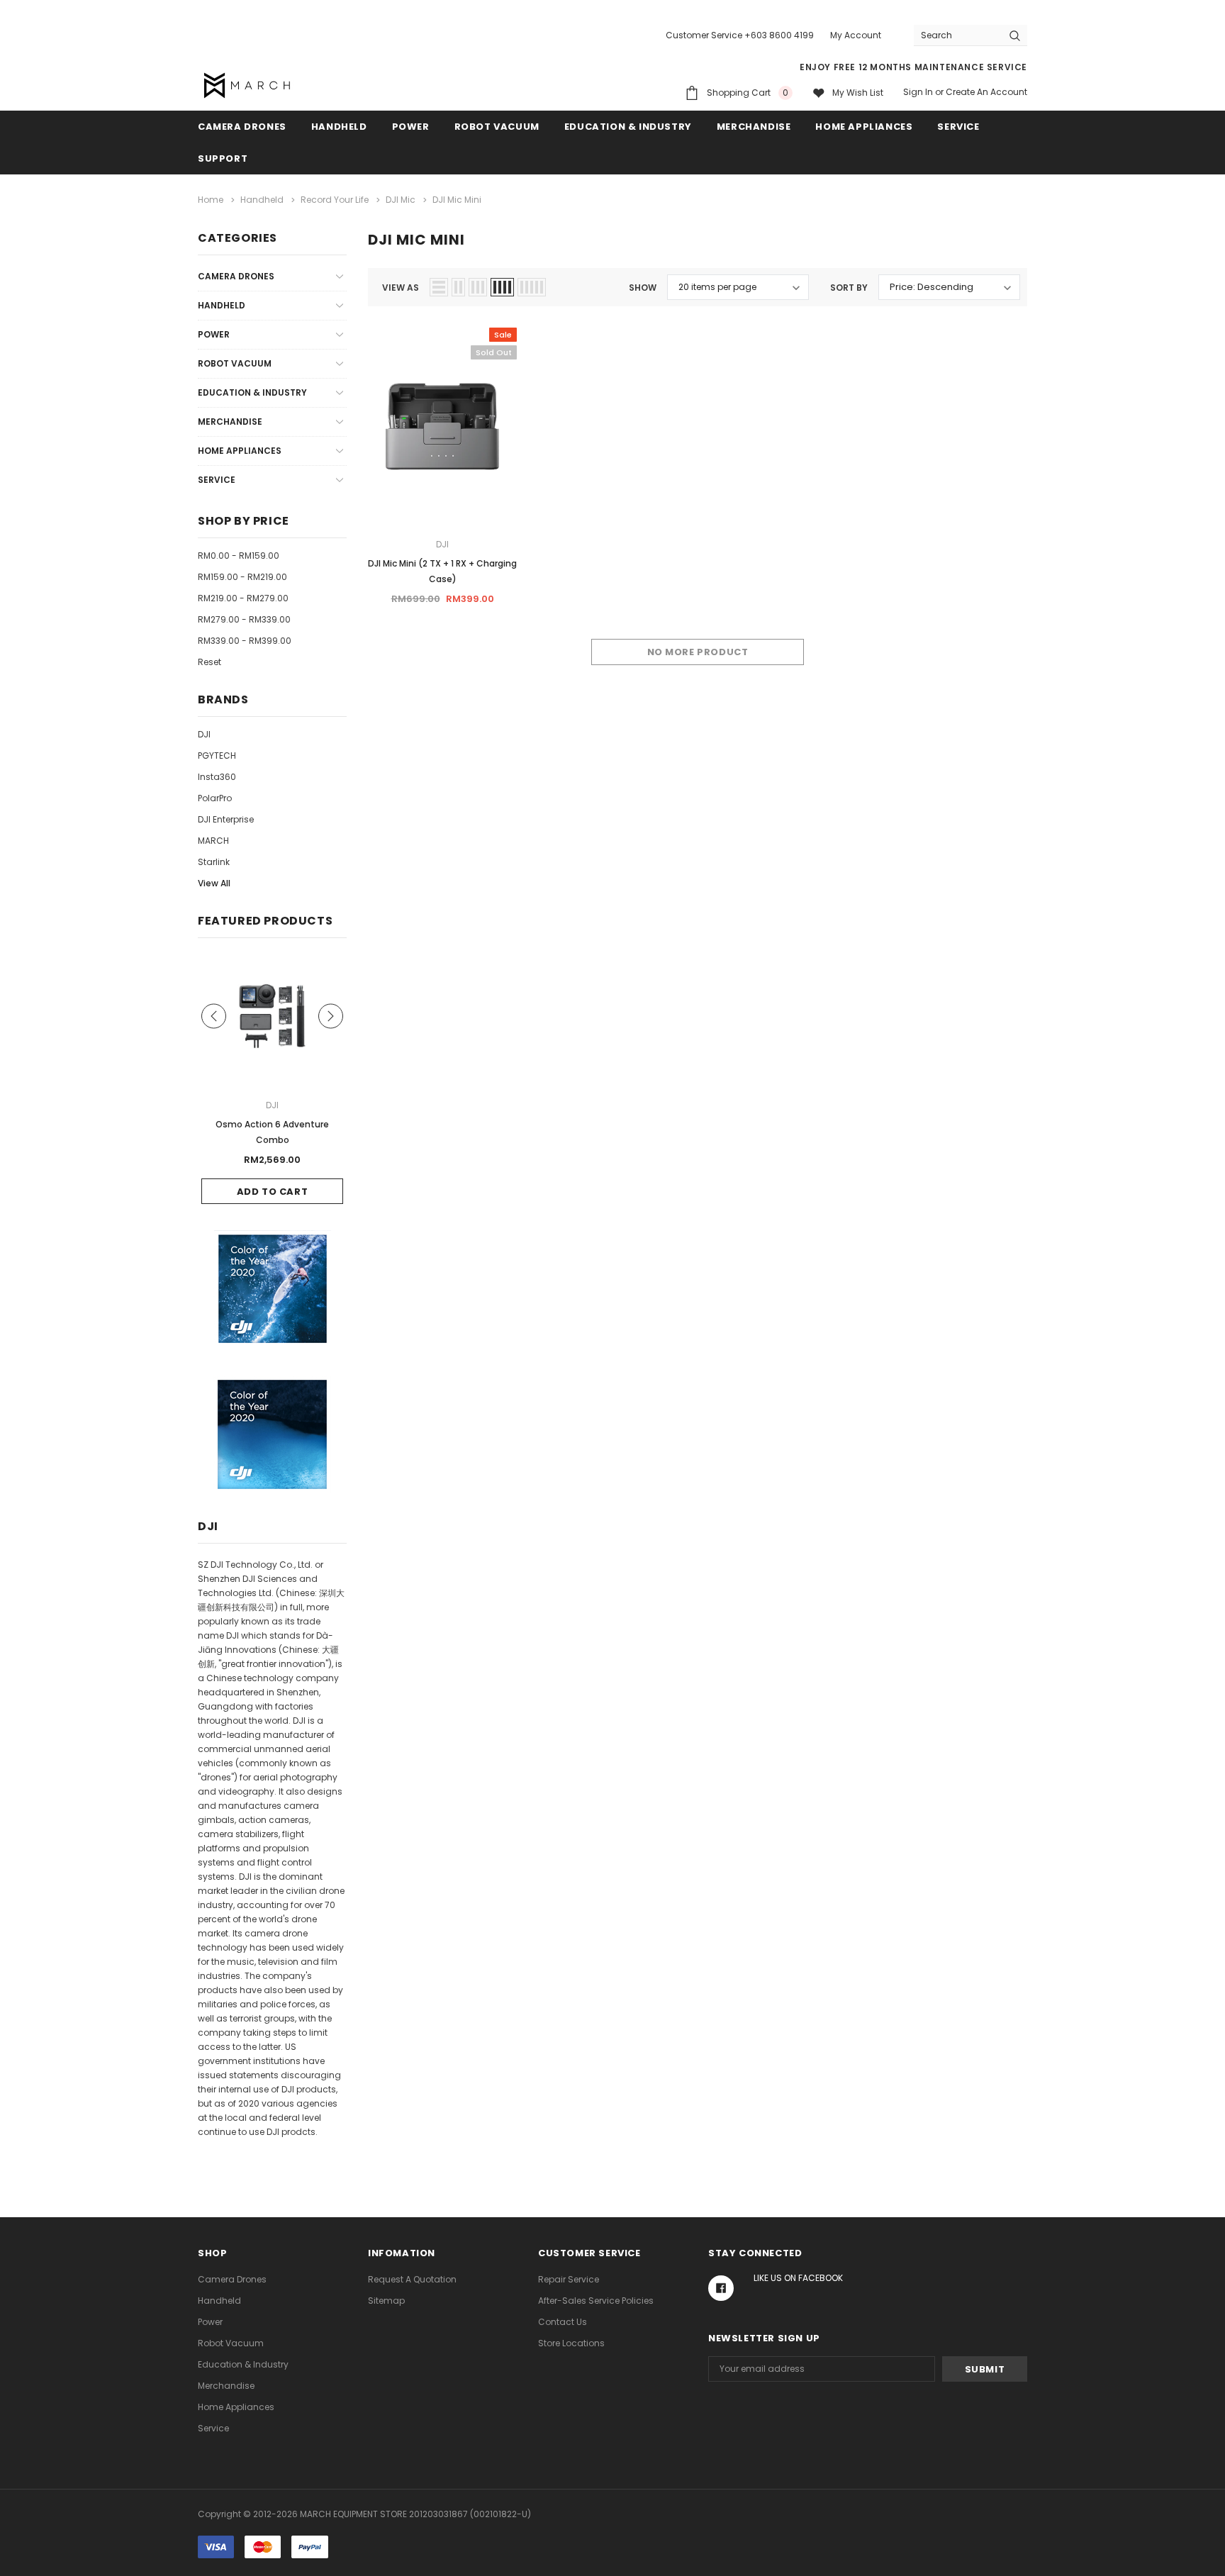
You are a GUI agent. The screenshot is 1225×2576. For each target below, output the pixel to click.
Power (411, 127)
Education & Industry (628, 127)
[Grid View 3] (478, 287)
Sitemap (386, 2301)
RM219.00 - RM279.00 (243, 598)
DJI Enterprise (226, 819)
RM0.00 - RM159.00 (239, 556)
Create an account (986, 92)
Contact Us (563, 2322)
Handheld (339, 127)
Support (223, 158)
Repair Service (569, 2279)
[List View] (439, 287)
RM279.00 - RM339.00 (244, 619)
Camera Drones (242, 127)
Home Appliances (864, 127)
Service (958, 127)
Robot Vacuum (497, 127)
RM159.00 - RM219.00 (242, 577)
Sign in (918, 92)
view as (401, 288)
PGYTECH (217, 755)
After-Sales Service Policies (596, 2301)
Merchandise (754, 127)
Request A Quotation (412, 2279)
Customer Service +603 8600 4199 (740, 35)
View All (214, 883)
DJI (204, 734)
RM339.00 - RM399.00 (245, 641)
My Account (856, 35)
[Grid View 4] (502, 287)
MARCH (213, 841)
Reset (209, 662)
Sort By (849, 288)
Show (643, 288)
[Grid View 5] (532, 287)
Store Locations (571, 2343)
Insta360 (217, 777)
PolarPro (215, 798)
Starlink (214, 862)
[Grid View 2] (458, 287)
